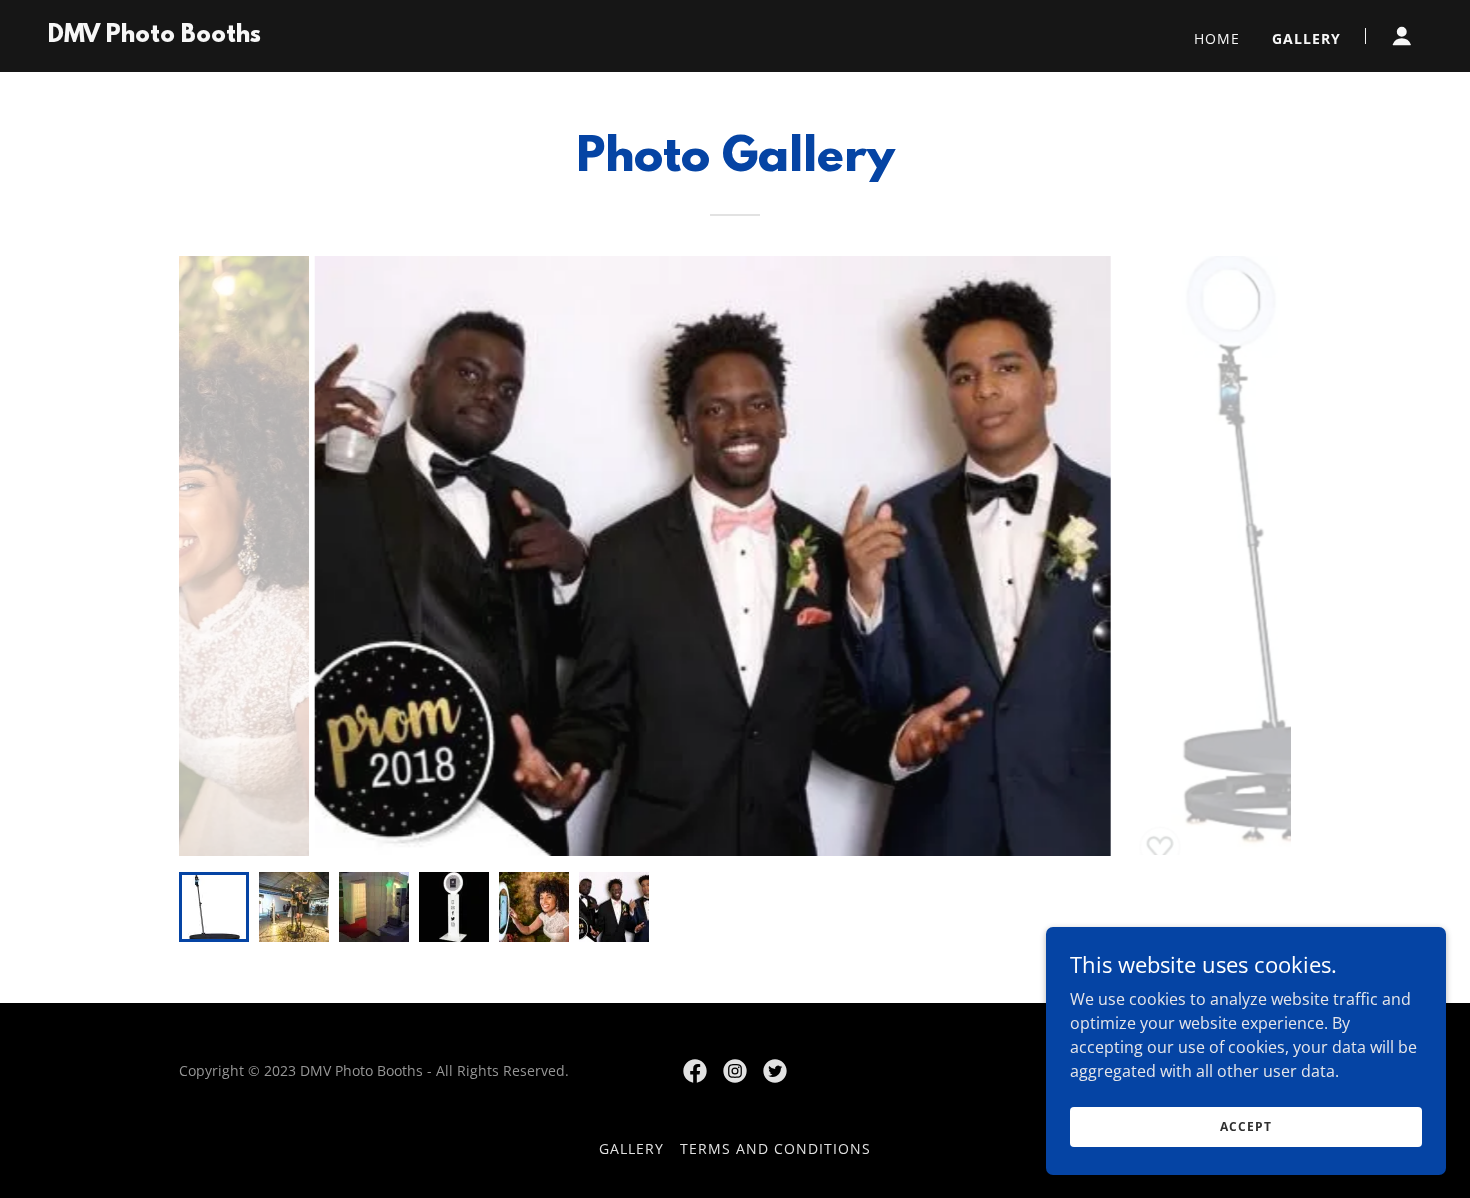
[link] (154, 36)
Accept (1245, 1126)
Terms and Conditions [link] (775, 1148)
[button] (1402, 36)
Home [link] (1217, 38)
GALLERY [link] (1306, 38)
